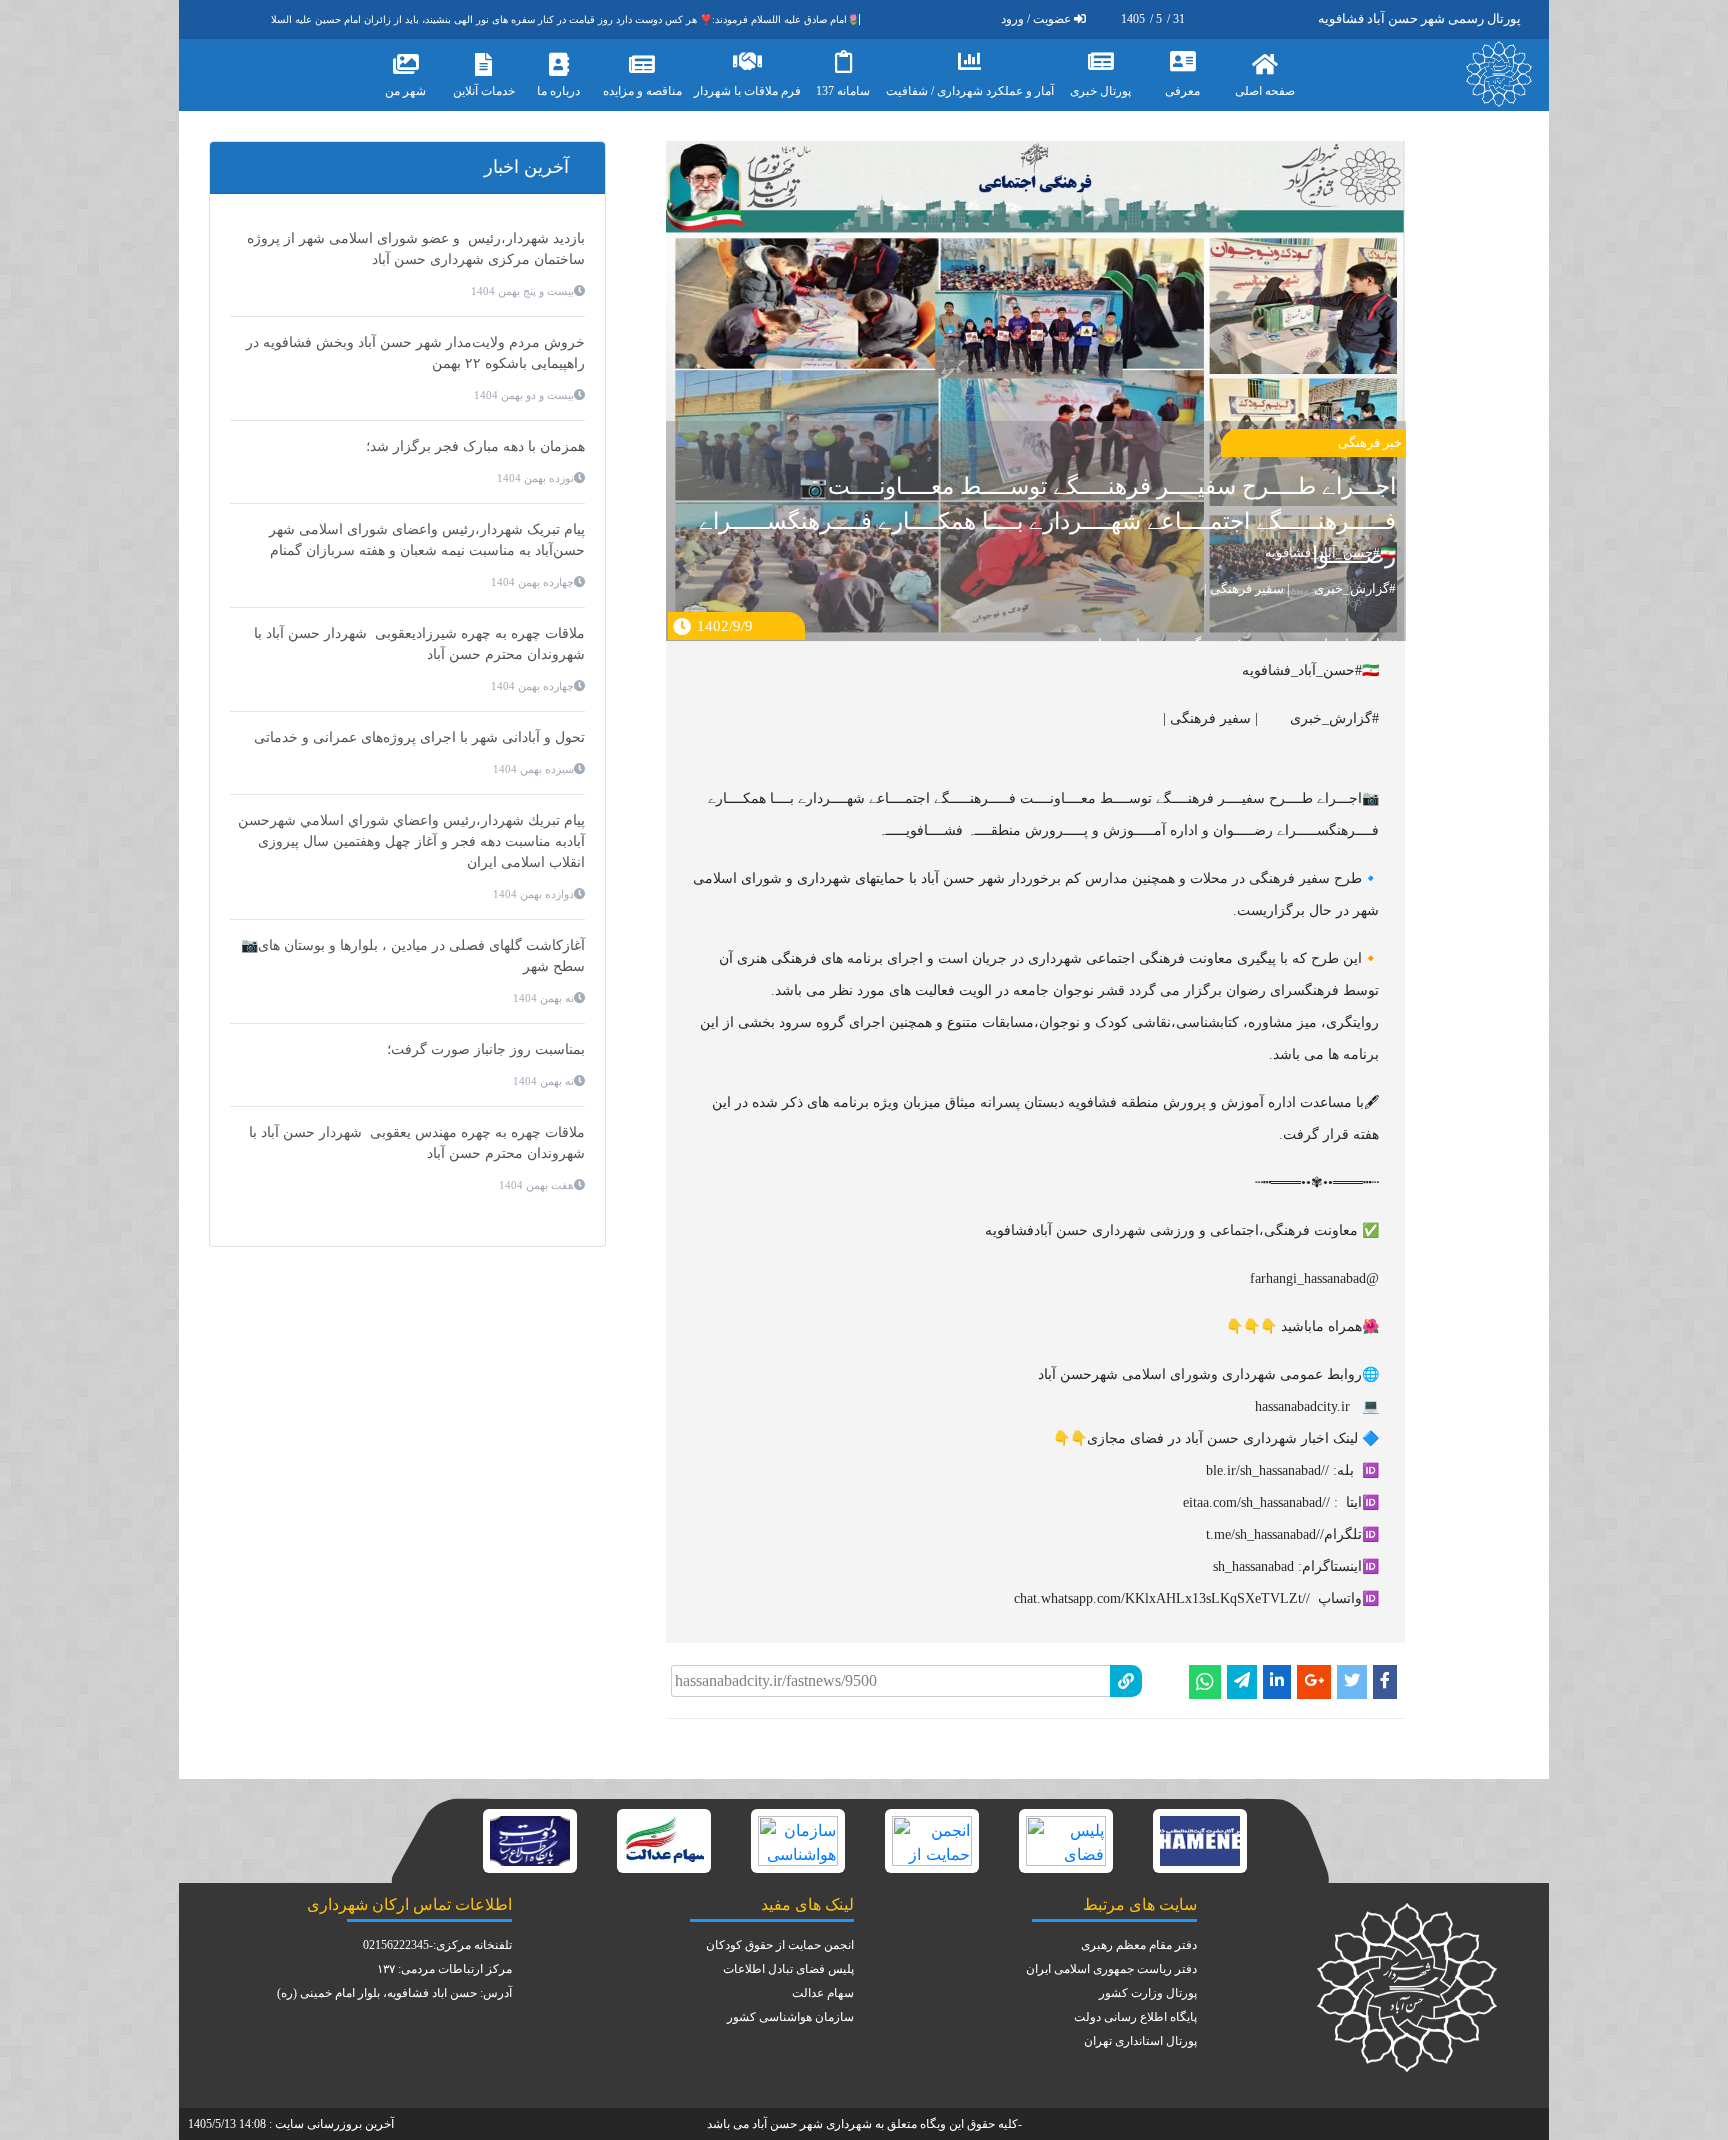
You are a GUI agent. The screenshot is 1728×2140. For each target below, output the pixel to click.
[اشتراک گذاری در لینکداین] (1277, 1682)
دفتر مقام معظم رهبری (1139, 1945)
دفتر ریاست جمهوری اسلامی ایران (1111, 1969)
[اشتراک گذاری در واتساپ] (1205, 1682)
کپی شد (914, 1660)
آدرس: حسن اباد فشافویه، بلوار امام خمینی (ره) (394, 1993)
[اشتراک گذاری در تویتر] (1352, 1682)
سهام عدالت (823, 1993)
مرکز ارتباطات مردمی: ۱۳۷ (444, 1969)
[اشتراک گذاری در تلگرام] (1242, 1682)
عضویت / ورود (1036, 19)
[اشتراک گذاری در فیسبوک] (1385, 1682)
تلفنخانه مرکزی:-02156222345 (437, 1945)
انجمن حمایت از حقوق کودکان (780, 1945)
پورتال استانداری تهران (1140, 2041)
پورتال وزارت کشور (1148, 1993)
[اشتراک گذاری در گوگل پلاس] (1314, 1682)
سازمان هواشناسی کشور (790, 2017)
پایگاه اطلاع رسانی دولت (1135, 2017)
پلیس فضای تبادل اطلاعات (788, 1969)
